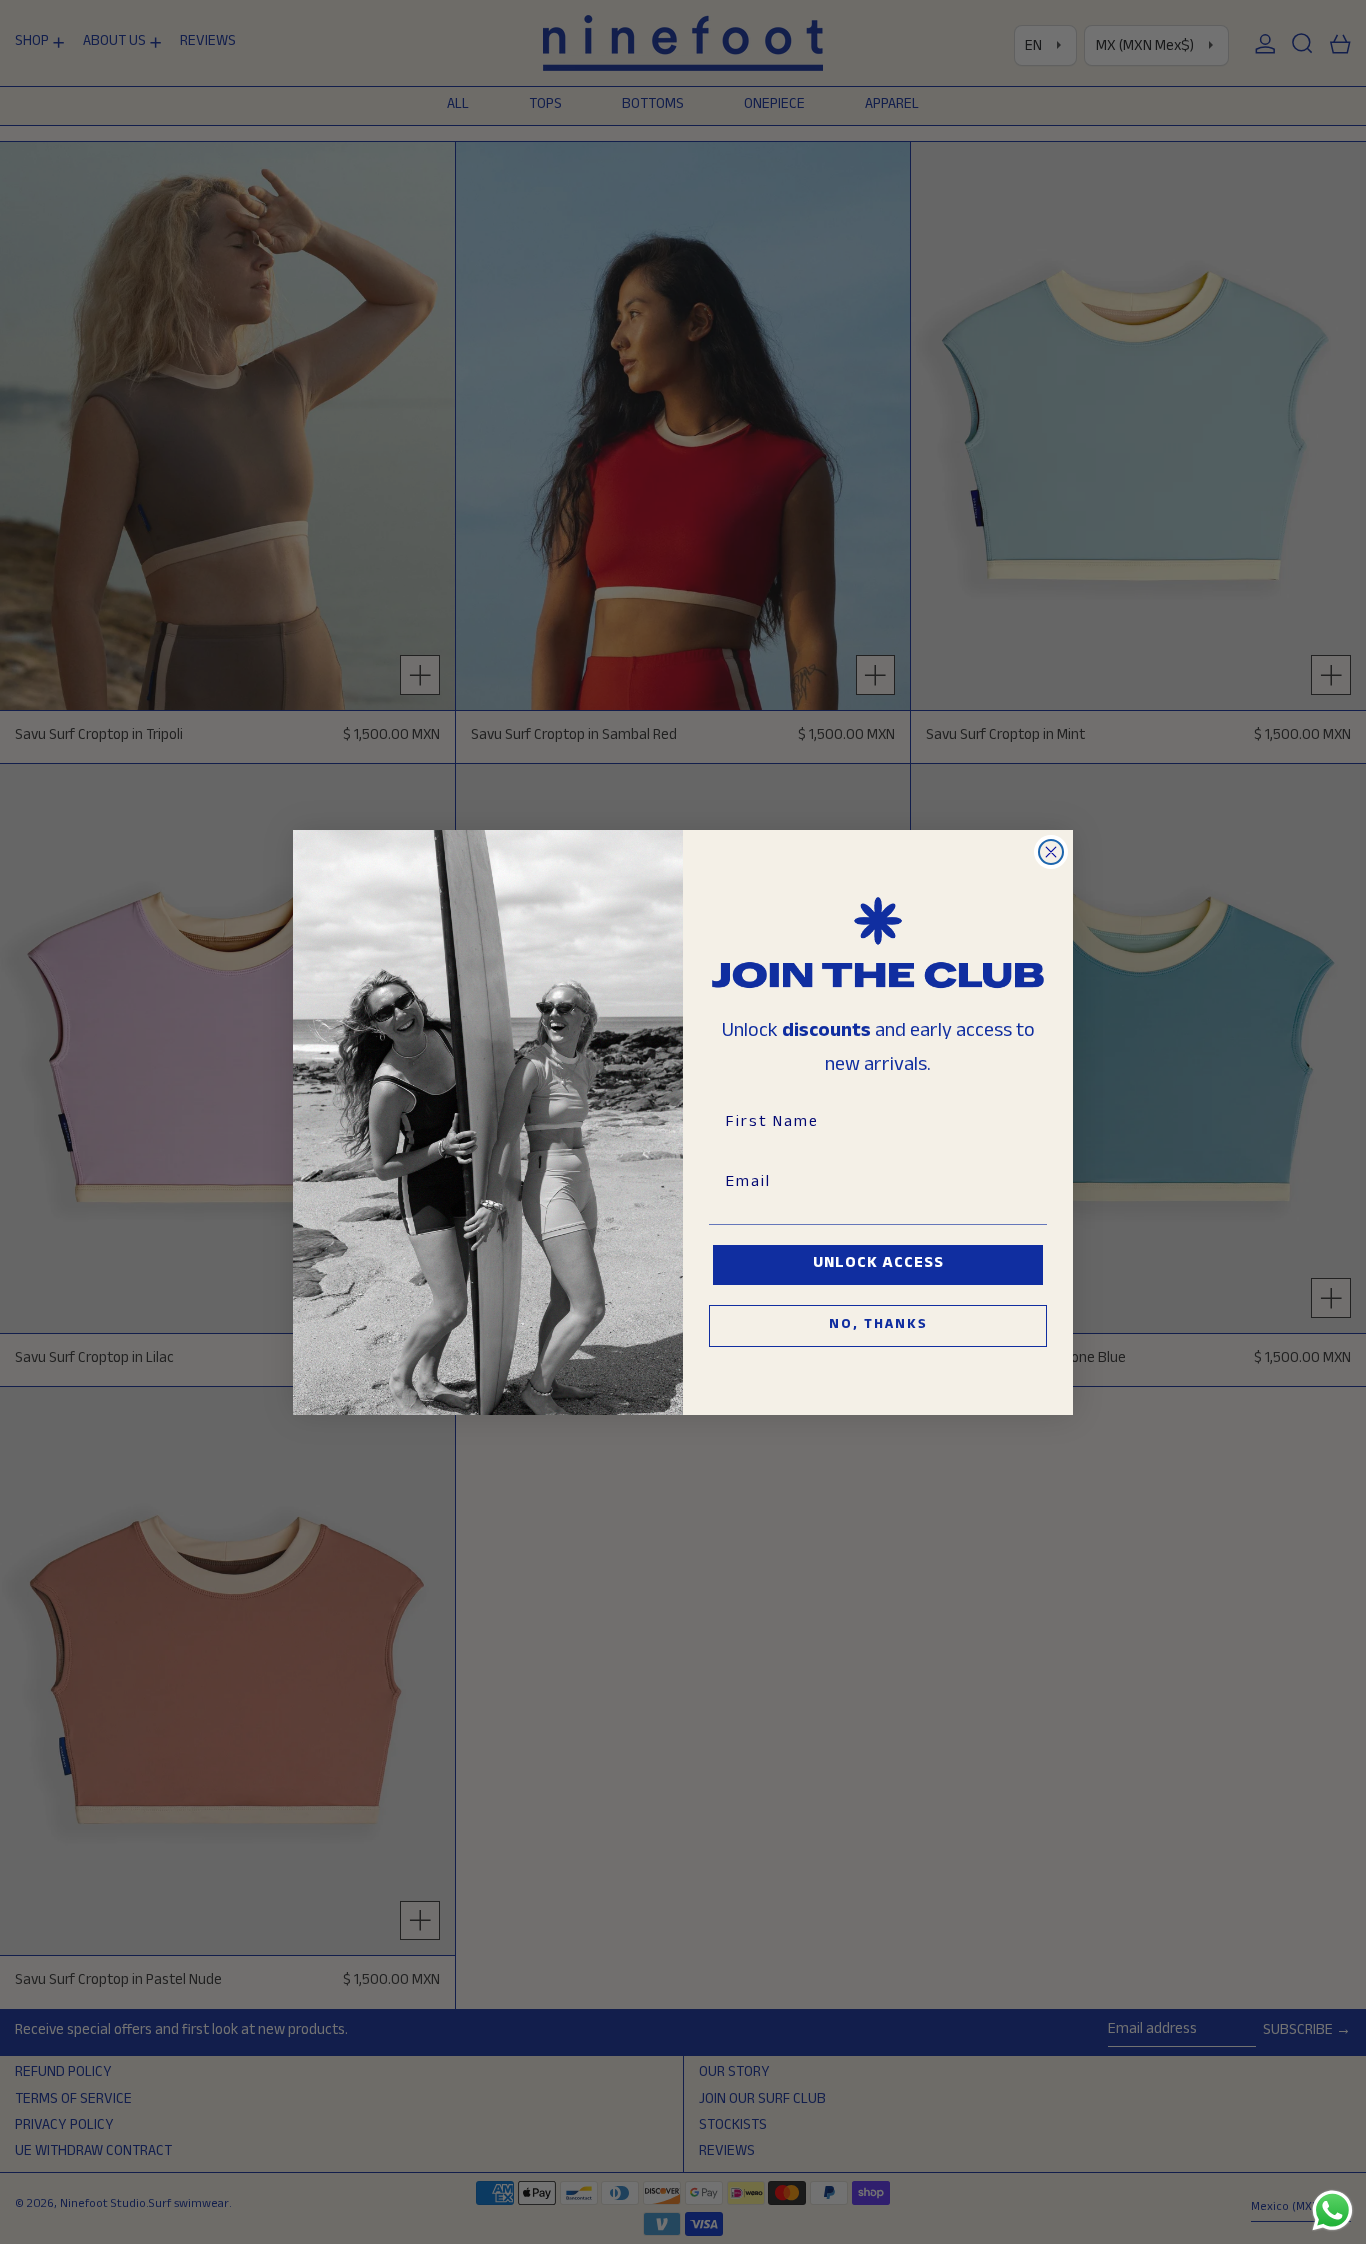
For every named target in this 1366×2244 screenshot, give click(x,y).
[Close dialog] (1051, 852)
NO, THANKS (878, 1326)
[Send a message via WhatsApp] (1332, 2210)
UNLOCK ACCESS (878, 1264)
